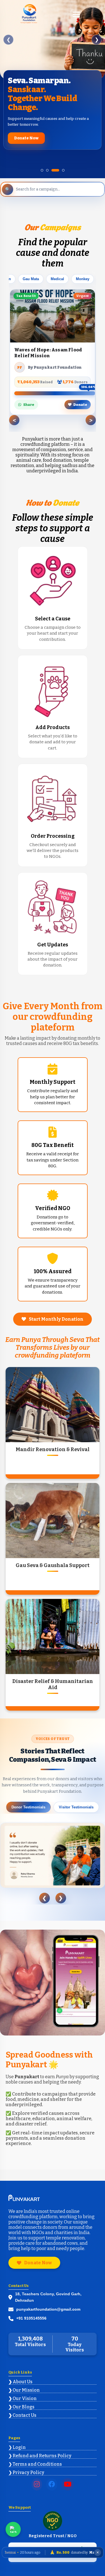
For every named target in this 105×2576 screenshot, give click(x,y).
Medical (57, 270)
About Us (23, 2373)
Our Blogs (24, 2398)
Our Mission (26, 2381)
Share (29, 396)
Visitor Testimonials (76, 1798)
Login (19, 2438)
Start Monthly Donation (56, 1310)
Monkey (83, 270)
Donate (80, 396)
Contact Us (25, 2406)
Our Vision (25, 2390)
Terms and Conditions (37, 2455)
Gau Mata (31, 270)
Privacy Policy (28, 2464)
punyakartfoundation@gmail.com (48, 2300)
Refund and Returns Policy (42, 2447)
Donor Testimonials (28, 1798)
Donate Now (38, 2254)
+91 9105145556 (31, 2310)
